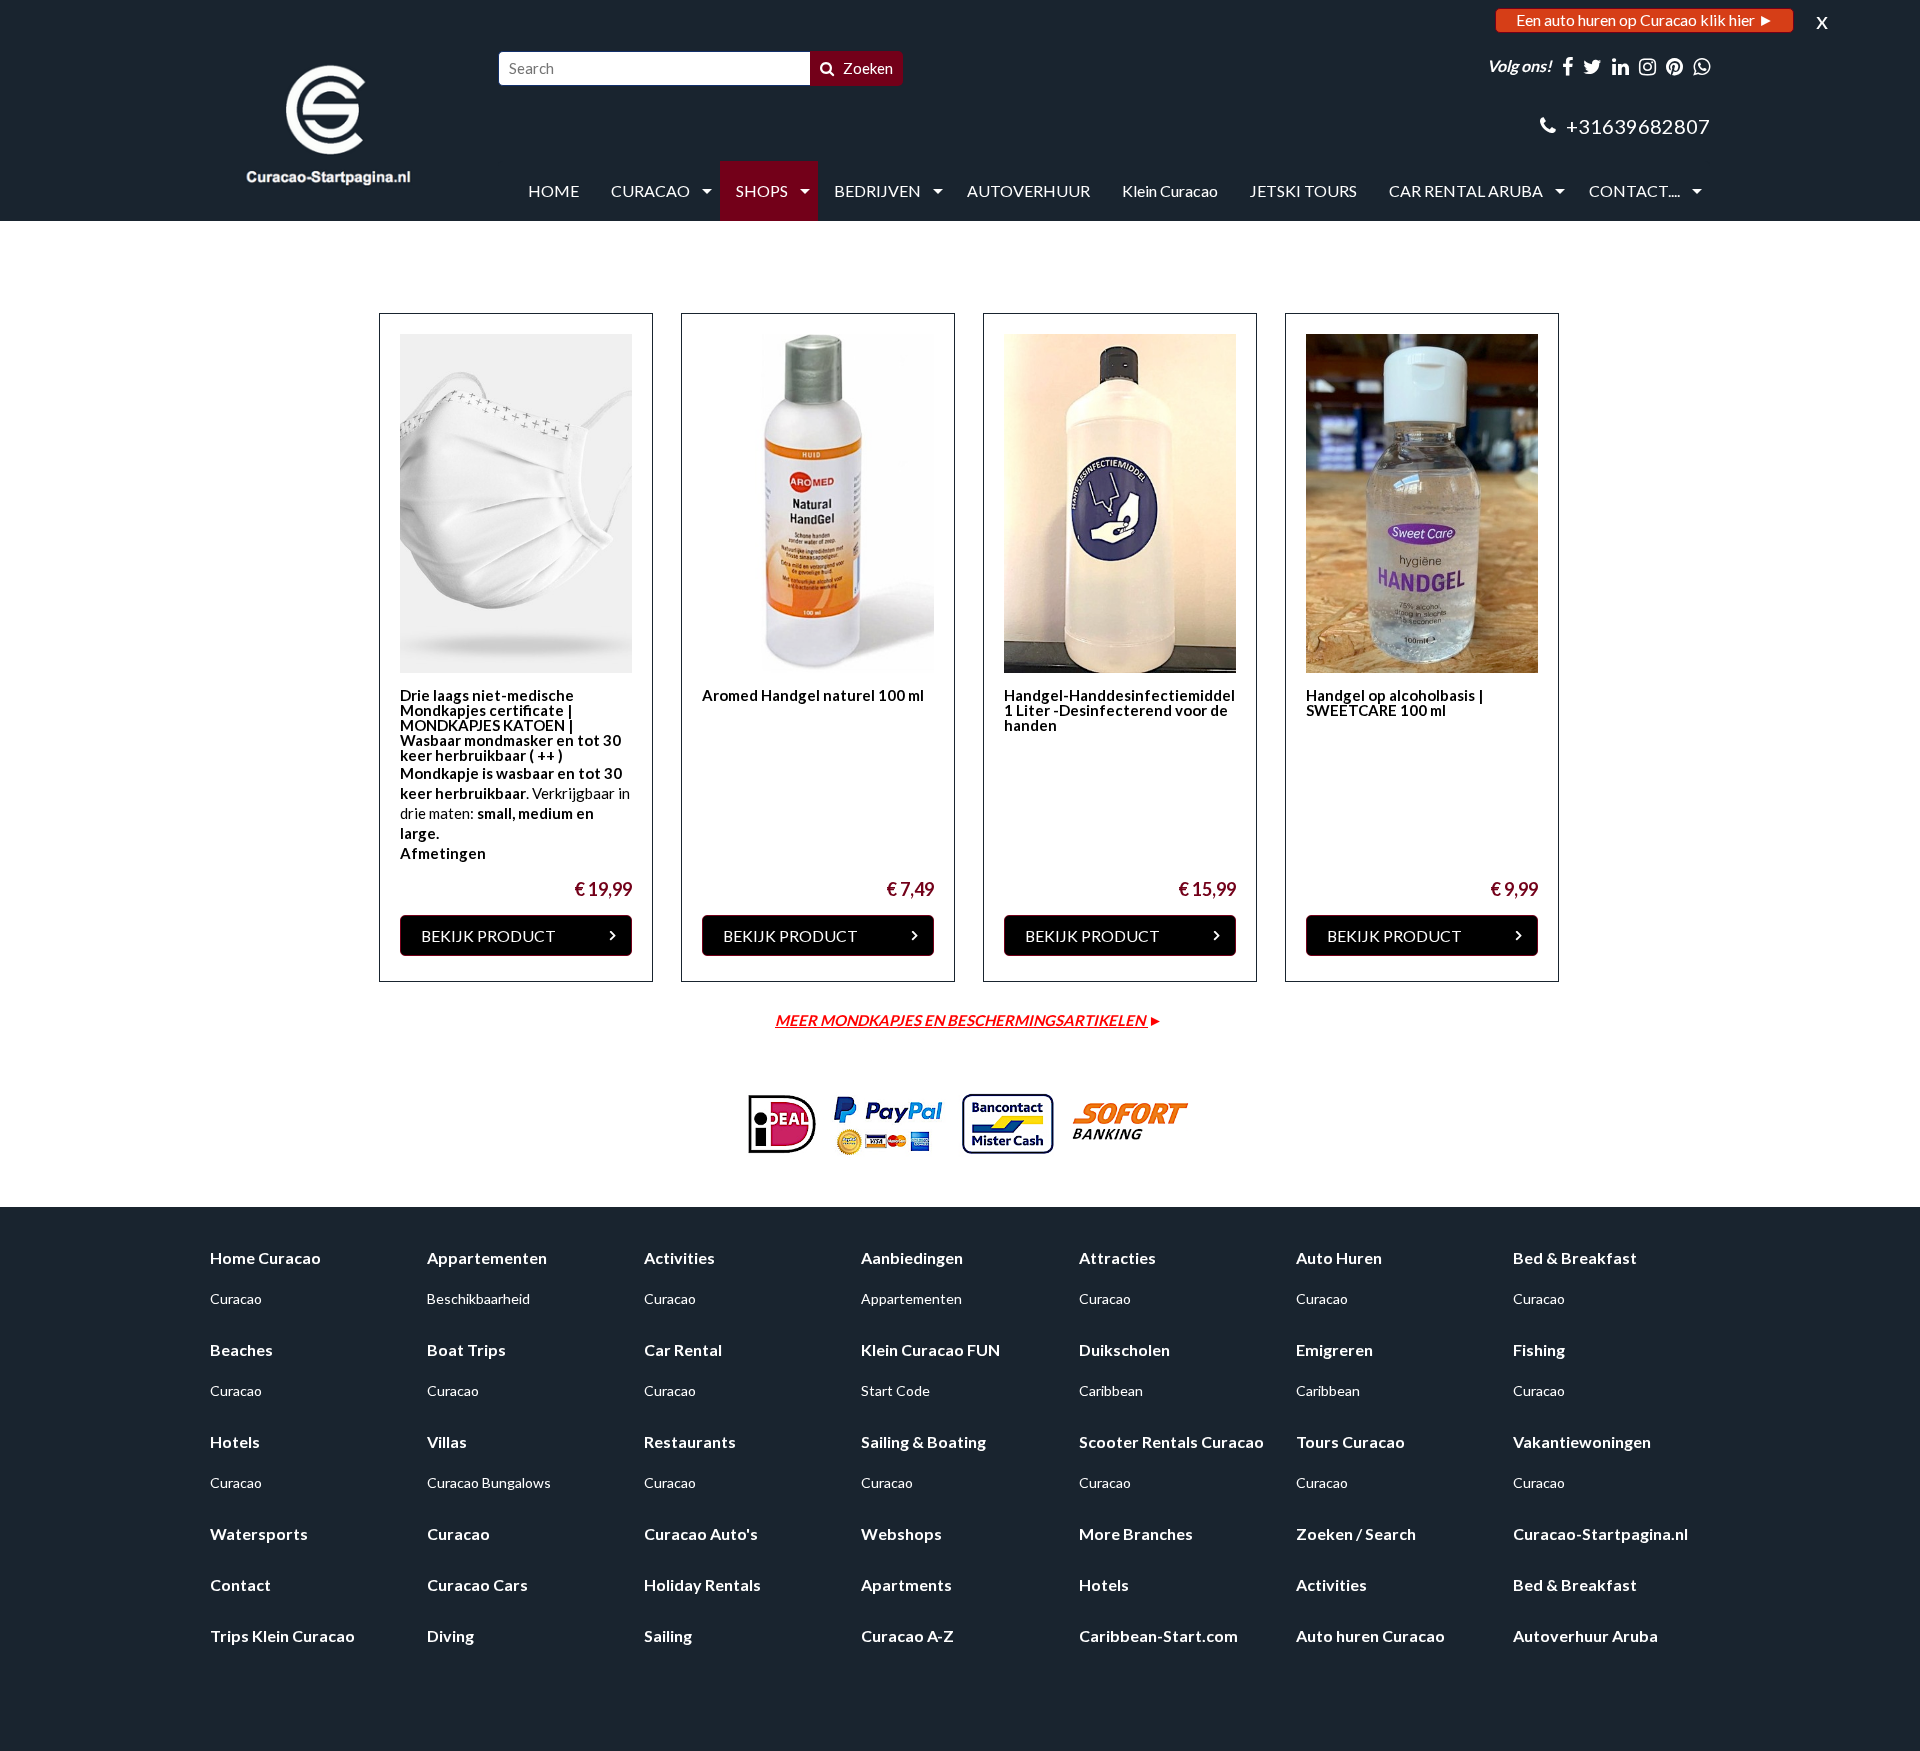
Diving (450, 1635)
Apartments (906, 1584)
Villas (447, 1441)
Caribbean (1111, 1390)
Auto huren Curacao (1370, 1635)
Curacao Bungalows (489, 1482)
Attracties (1117, 1257)
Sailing (668, 1635)
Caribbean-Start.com (1158, 1635)
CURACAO (650, 190)
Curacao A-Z (907, 1635)
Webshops (901, 1533)
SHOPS (762, 190)
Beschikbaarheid (478, 1298)
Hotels (235, 1441)
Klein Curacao (1170, 190)
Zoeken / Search (1356, 1533)
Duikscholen (1124, 1349)
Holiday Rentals (702, 1584)
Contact (240, 1584)
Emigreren (1334, 1349)
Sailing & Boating (923, 1441)
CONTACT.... (1634, 190)
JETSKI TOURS (1303, 190)
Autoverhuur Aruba (1585, 1635)
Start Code (895, 1390)
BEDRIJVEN (877, 190)
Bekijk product (488, 935)
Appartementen (487, 1257)
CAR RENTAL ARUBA (1466, 190)
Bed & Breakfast (1575, 1257)
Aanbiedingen (912, 1257)
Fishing (1539, 1349)
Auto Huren (1339, 1257)
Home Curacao (265, 1257)
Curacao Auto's (701, 1533)
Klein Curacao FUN (930, 1349)
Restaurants (690, 1441)
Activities (679, 1257)
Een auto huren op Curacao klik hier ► (1645, 19)
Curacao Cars (477, 1584)
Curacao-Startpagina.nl (1600, 1533)
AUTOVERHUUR (1028, 190)
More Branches (1136, 1533)
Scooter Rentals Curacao (1171, 1441)
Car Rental (683, 1349)
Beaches (241, 1349)
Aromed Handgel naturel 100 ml (813, 695)
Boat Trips (466, 1349)
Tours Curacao (1350, 1441)
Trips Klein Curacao (282, 1635)
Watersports (259, 1533)
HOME (553, 190)
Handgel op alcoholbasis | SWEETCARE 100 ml (1394, 702)
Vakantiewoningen (1582, 1441)
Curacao (236, 1298)
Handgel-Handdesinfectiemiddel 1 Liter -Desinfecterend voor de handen (1119, 710)
